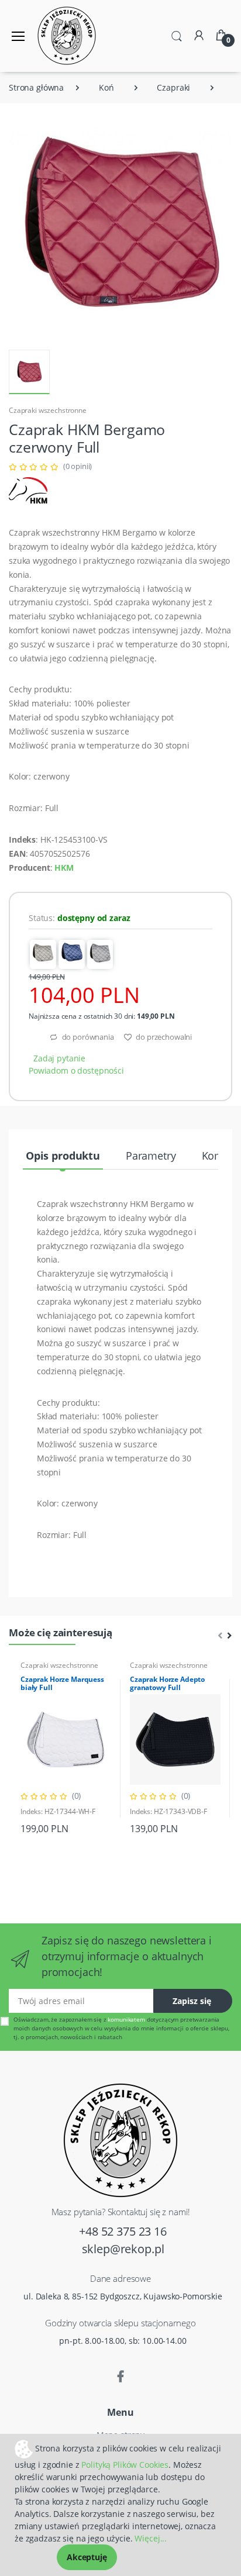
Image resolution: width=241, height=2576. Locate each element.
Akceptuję (87, 2557)
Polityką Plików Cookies (125, 2465)
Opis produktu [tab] (63, 1156)
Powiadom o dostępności (76, 1070)
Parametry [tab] (151, 1156)
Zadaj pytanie (59, 1058)
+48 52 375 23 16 (123, 2231)
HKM (64, 868)
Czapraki (173, 87)
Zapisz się (192, 2001)
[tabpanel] (66, 1748)
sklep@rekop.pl (123, 2249)
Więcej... (151, 2538)
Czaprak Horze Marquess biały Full (62, 1683)
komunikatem (126, 2019)
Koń (106, 87)
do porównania (87, 1037)
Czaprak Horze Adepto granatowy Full (167, 1683)
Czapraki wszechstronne (48, 410)
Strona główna (36, 87)
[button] (177, 35)
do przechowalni (163, 1037)
